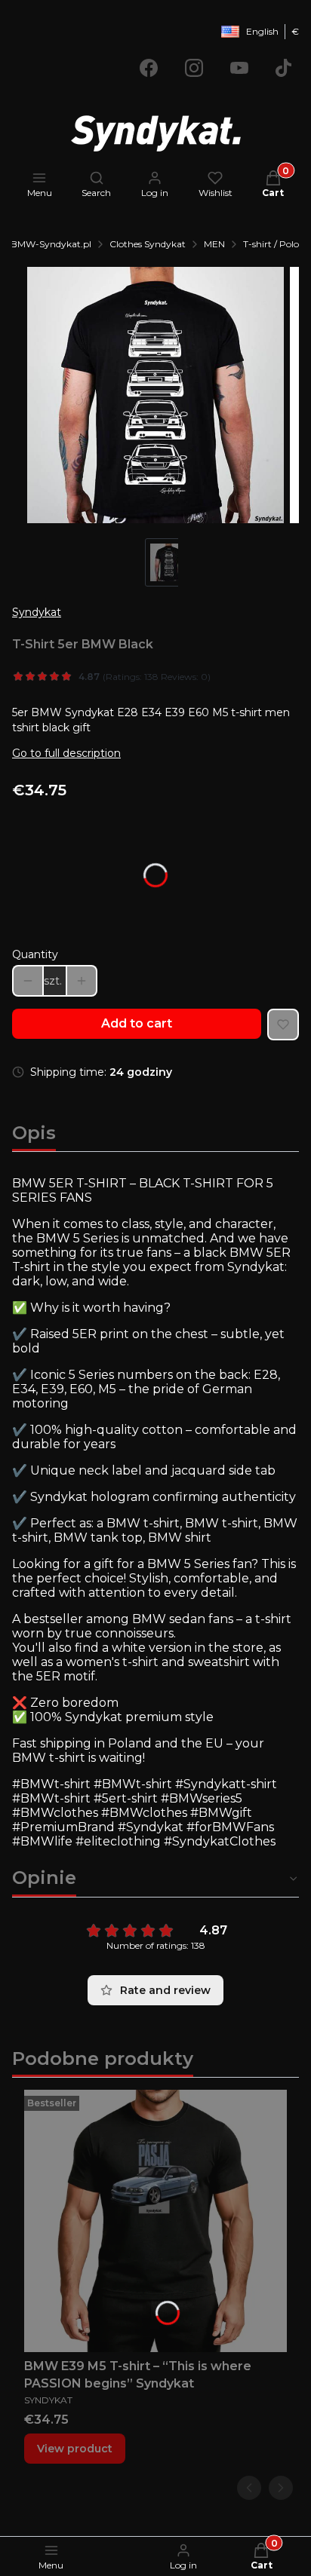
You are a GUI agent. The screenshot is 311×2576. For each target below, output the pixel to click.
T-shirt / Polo (271, 244)
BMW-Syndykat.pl (51, 244)
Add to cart (137, 1023)
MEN (214, 244)
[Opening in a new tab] (149, 68)
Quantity (35, 954)
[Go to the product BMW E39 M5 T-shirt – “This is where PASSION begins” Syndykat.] (155, 2221)
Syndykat (37, 612)
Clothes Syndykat (148, 244)
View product (75, 2449)
